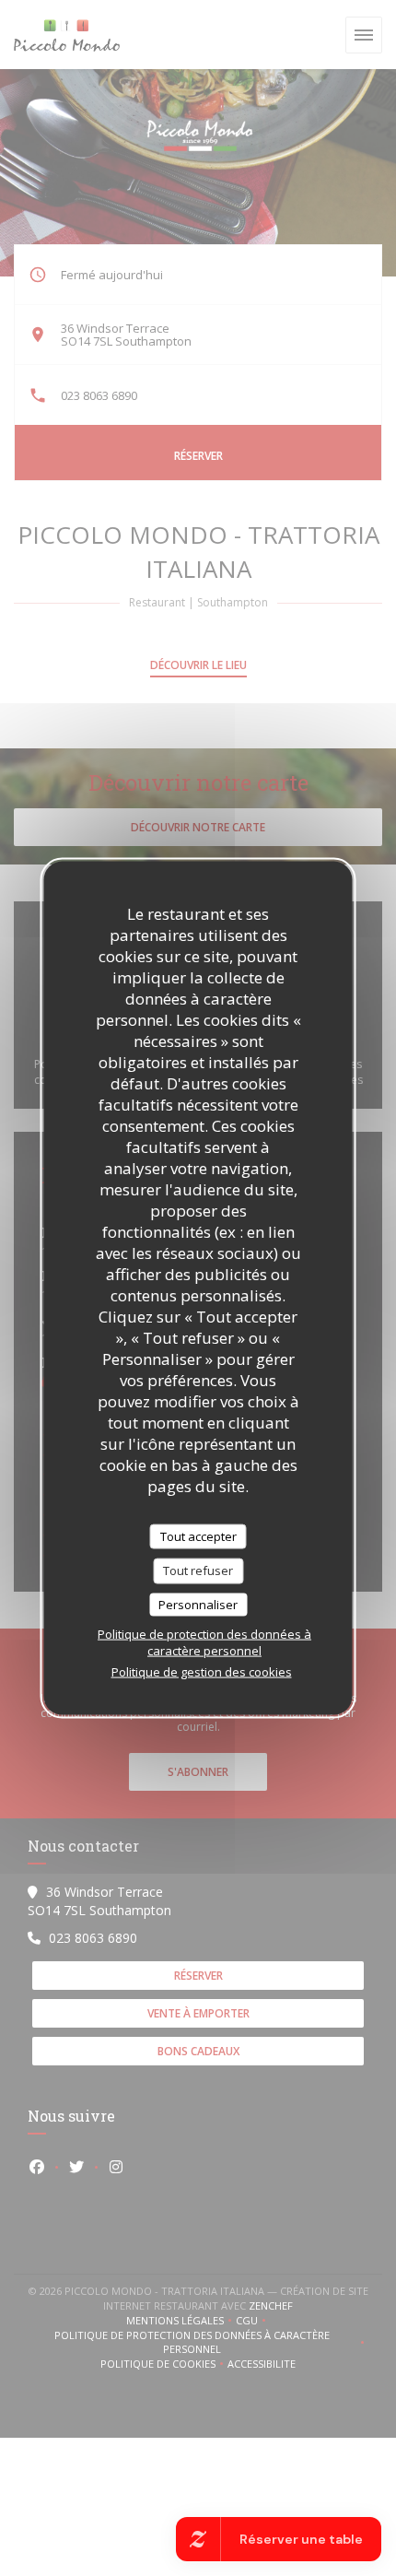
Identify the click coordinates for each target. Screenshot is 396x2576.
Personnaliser (198, 1604)
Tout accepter (198, 1535)
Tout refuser (198, 1570)
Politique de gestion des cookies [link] (202, 1672)
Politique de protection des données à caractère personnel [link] (204, 1642)
